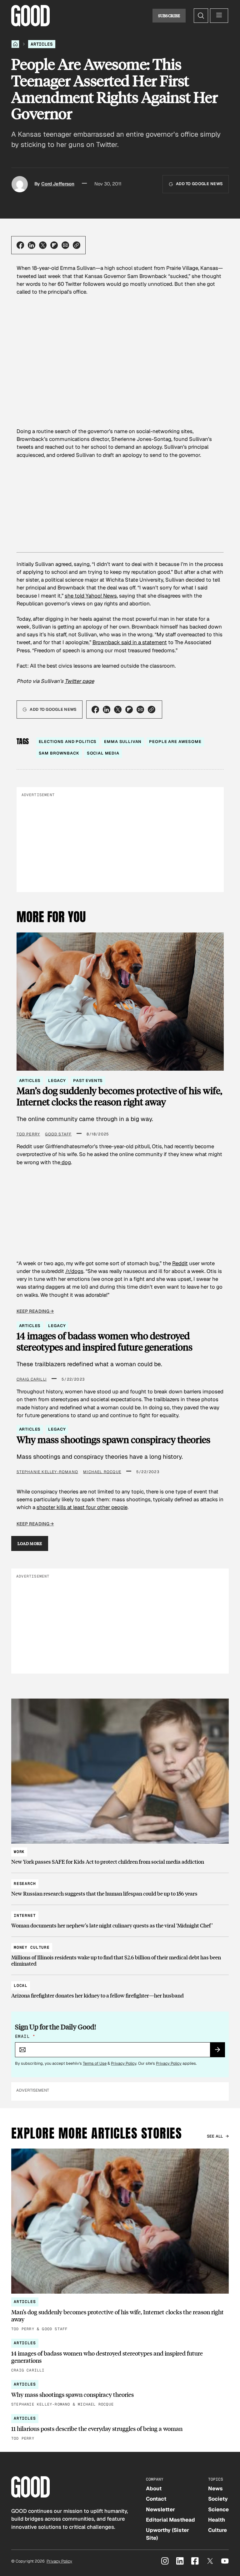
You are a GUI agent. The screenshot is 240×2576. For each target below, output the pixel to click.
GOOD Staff (58, 1134)
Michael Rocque (102, 1472)
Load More (30, 1543)
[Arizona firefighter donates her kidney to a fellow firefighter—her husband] (120, 1988)
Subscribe (169, 16)
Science (218, 2509)
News (215, 2488)
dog (66, 1162)
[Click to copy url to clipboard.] (77, 245)
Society (218, 2499)
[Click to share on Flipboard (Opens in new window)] (54, 245)
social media (103, 753)
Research (25, 1884)
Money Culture (32, 1947)
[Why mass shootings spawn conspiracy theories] (120, 2394)
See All (215, 2136)
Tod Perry (28, 1134)
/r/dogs (74, 1271)
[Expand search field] (201, 16)
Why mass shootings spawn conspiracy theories (113, 1440)
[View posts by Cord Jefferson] (20, 184)
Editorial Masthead (170, 2520)
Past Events (88, 1081)
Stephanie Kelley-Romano (47, 1472)
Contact (156, 2499)
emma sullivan (123, 742)
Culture (217, 2530)
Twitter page (79, 681)
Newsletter (160, 2509)
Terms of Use (95, 2063)
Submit (220, 2052)
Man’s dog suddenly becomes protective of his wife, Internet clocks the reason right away (119, 1096)
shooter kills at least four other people (82, 1507)
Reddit (180, 1263)
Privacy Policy (124, 2063)
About (154, 2488)
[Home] (15, 44)
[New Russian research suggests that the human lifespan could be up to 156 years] (120, 1886)
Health (217, 2520)
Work (19, 1852)
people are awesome (175, 742)
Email (25, 2036)
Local (21, 1985)
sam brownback (59, 753)
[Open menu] (219, 16)
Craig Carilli (32, 1379)
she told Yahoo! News (91, 596)
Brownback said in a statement (130, 642)
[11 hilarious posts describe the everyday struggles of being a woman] (120, 2428)
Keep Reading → (35, 1311)
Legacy (57, 1081)
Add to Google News (199, 184)
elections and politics (68, 742)
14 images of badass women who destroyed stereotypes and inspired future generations (105, 1341)
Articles (42, 44)
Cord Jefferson (58, 184)
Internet (25, 1915)
